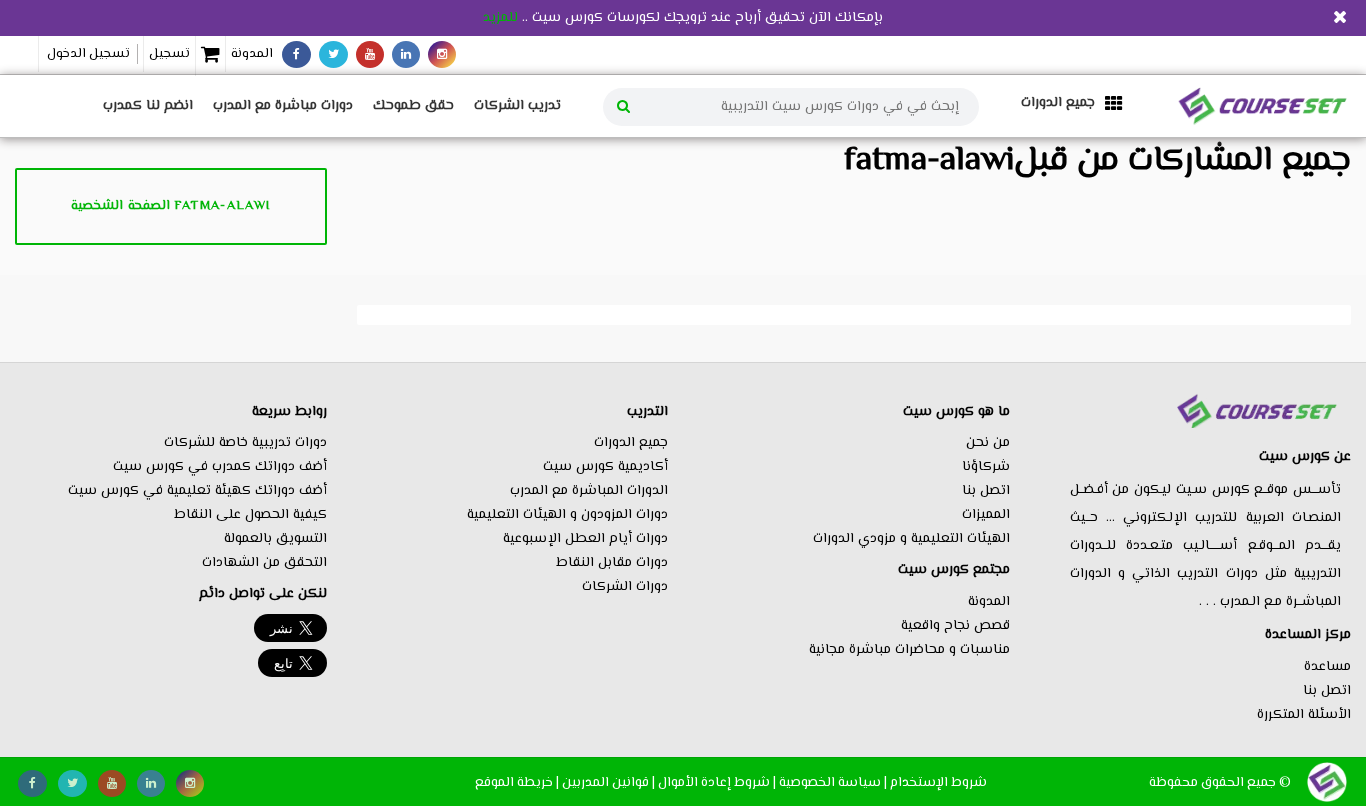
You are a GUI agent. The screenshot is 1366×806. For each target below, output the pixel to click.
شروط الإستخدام (938, 782)
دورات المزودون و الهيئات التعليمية (567, 515)
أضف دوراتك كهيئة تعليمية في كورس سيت (197, 491)
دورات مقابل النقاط (612, 563)
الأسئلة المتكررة (1304, 715)
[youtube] (370, 54)
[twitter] (333, 54)
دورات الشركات (625, 587)
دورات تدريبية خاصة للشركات (245, 443)
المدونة (252, 54)
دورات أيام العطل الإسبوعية (585, 539)
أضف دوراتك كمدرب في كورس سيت (220, 467)
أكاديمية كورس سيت (605, 467)
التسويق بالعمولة (275, 539)
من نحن (988, 443)
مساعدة (1327, 667)
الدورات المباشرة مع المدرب (589, 491)
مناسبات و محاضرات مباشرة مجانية (909, 650)
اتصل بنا (1327, 691)
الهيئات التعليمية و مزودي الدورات (911, 539)
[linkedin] (406, 54)
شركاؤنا (986, 467)
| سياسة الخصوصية (833, 782)
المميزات (986, 515)
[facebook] (296, 54)
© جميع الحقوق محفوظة (1220, 782)
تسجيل (169, 54)
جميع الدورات (631, 443)
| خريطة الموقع (517, 782)
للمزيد (500, 18)
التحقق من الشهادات (264, 563)
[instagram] (442, 54)
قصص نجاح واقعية (955, 626)
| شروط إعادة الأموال (717, 782)
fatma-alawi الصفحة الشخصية (170, 206)
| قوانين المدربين (608, 782)
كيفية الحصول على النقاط (250, 515)
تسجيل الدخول (88, 54)
